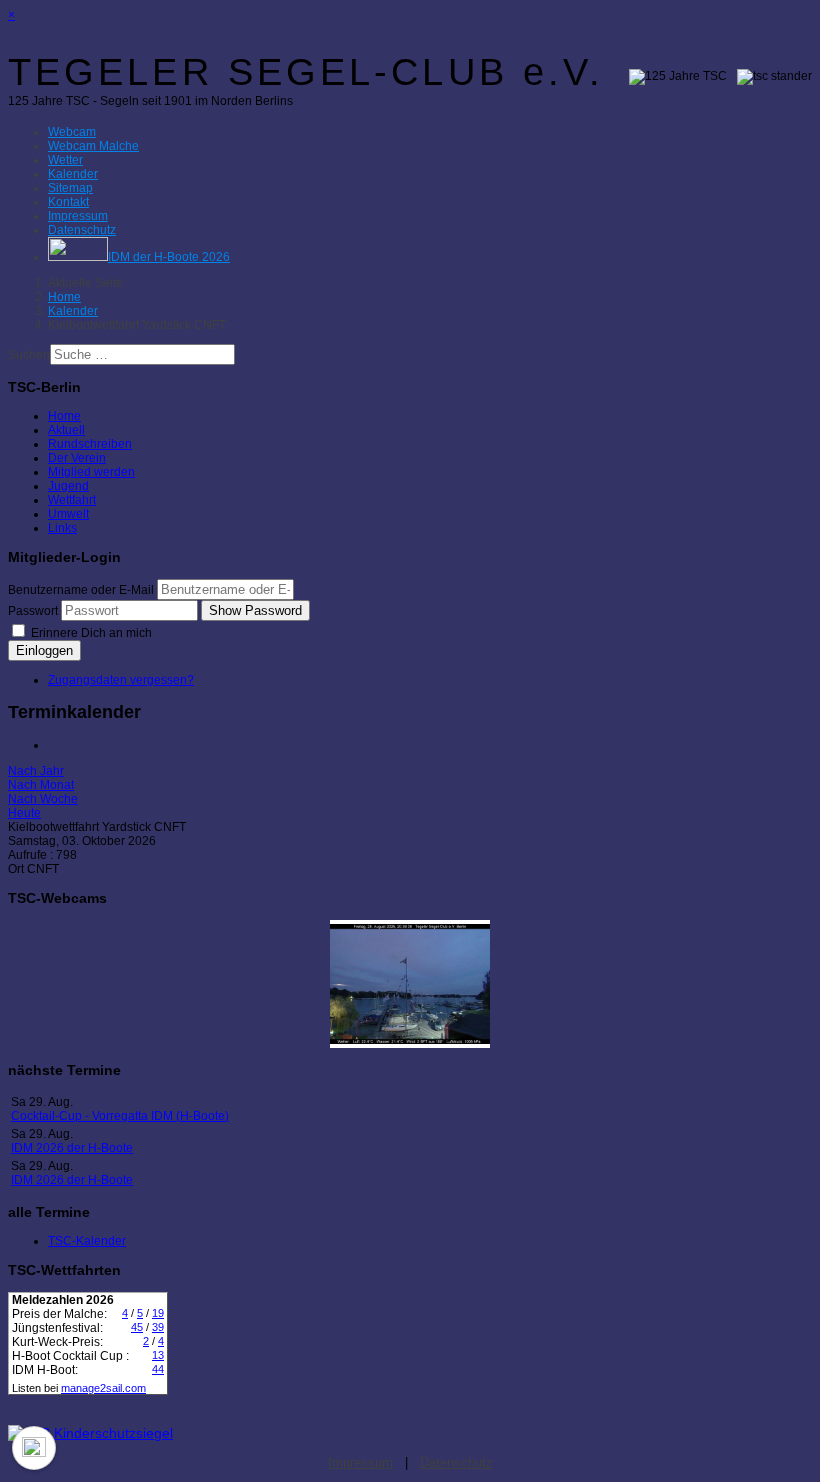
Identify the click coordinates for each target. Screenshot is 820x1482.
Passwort (33, 611)
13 (158, 1355)
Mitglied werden (91, 472)
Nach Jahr (36, 771)
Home (64, 416)
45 (137, 1327)
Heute (24, 813)
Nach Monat (41, 785)
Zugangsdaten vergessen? (121, 680)
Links (62, 528)
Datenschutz (456, 1462)
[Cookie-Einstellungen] (34, 1448)
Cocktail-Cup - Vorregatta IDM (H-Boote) (120, 1116)
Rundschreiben (90, 444)
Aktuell (66, 430)
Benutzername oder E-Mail (81, 590)
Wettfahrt (72, 500)
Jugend (68, 486)
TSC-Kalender (87, 1241)
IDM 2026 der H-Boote (72, 1148)
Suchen (29, 355)
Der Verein (77, 458)
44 (158, 1369)
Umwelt (68, 514)
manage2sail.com (103, 1388)
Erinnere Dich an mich (90, 633)
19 (158, 1313)
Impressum (360, 1462)
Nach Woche (43, 799)
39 (158, 1327)
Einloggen (44, 650)
